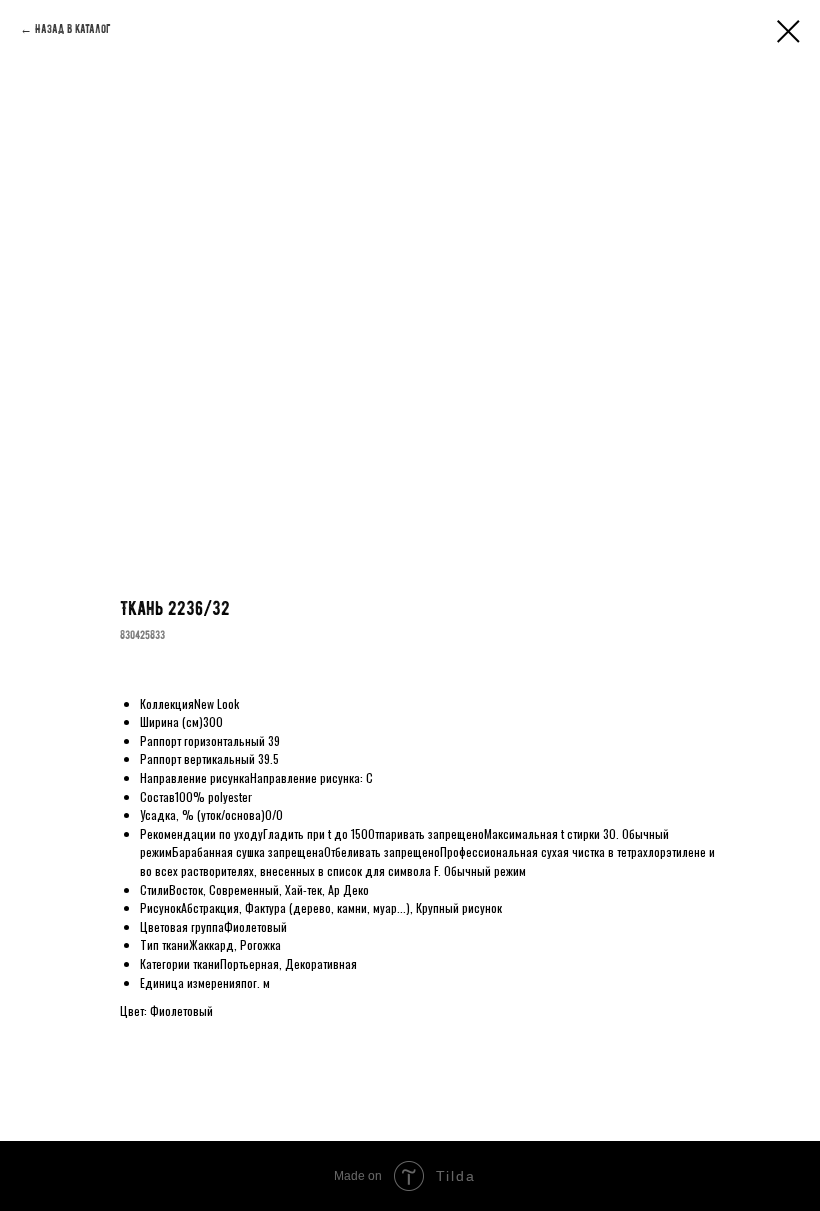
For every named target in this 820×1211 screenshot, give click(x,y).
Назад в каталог (73, 29)
